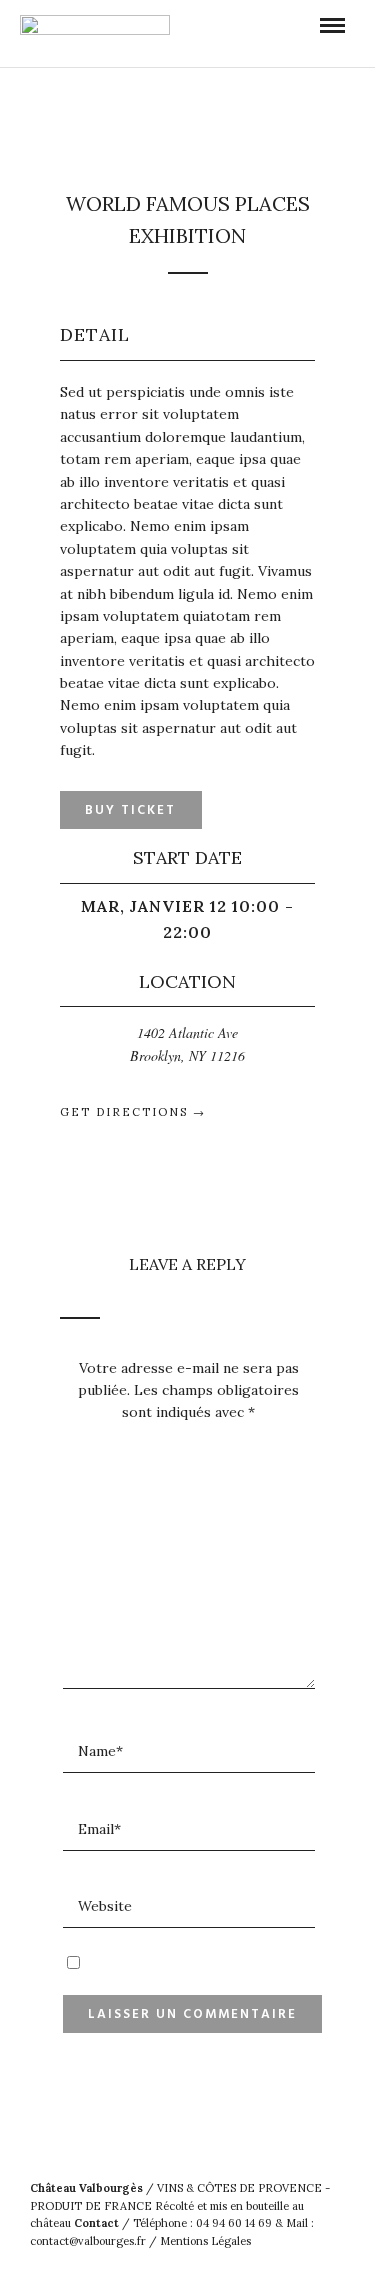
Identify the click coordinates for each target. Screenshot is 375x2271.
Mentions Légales (205, 2241)
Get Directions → (133, 1112)
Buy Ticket (130, 810)
